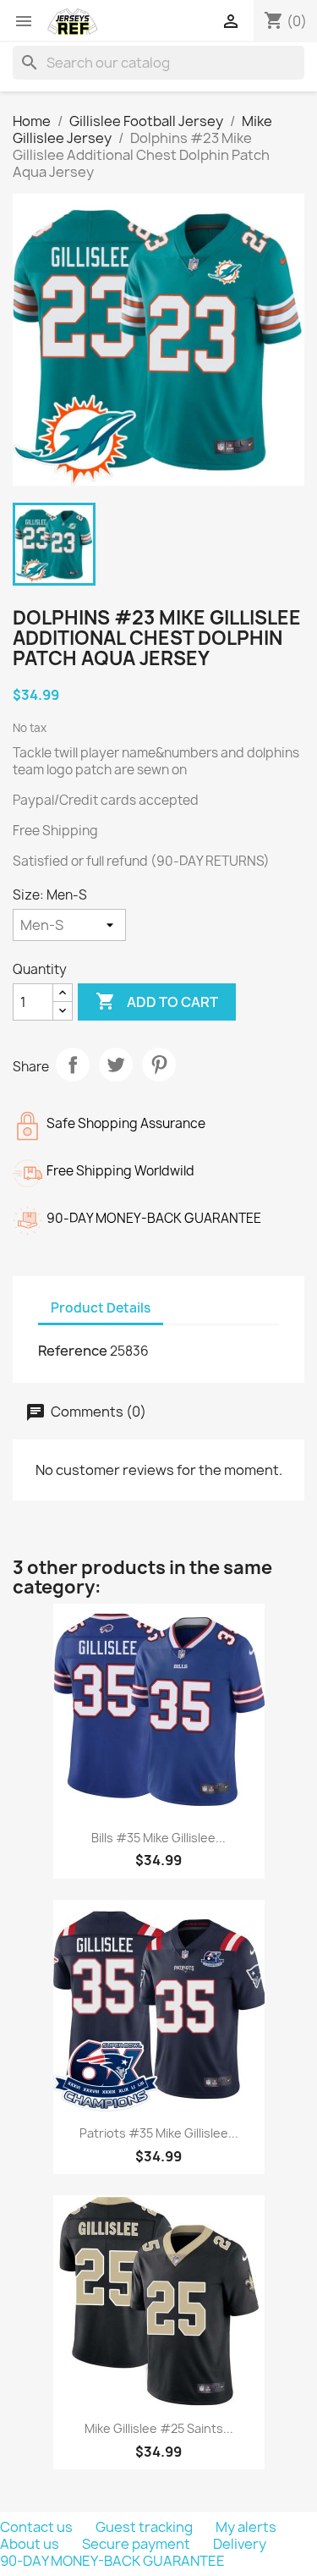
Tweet (116, 1065)
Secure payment (137, 2544)
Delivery (240, 2544)
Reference (73, 1351)
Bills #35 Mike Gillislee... (158, 1838)
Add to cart (157, 1001)
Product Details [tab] (101, 1308)
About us (31, 2544)
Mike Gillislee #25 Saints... (159, 2428)
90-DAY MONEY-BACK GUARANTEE (112, 2561)
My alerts (246, 2527)
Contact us (38, 2527)
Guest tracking (145, 2527)
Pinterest (159, 1065)
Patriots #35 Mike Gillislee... (159, 2133)
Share (73, 1065)
